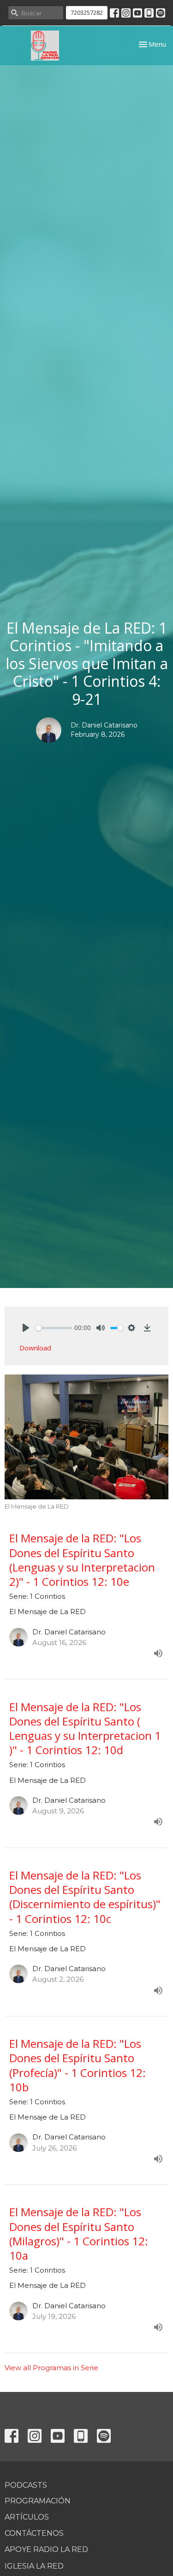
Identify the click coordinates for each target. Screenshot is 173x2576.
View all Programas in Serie (51, 2368)
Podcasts (26, 2485)
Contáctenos (34, 2533)
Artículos (27, 2517)
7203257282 (87, 12)
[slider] (54, 1328)
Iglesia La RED (34, 2566)
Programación (38, 2501)
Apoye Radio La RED (46, 2549)
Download (35, 1348)
